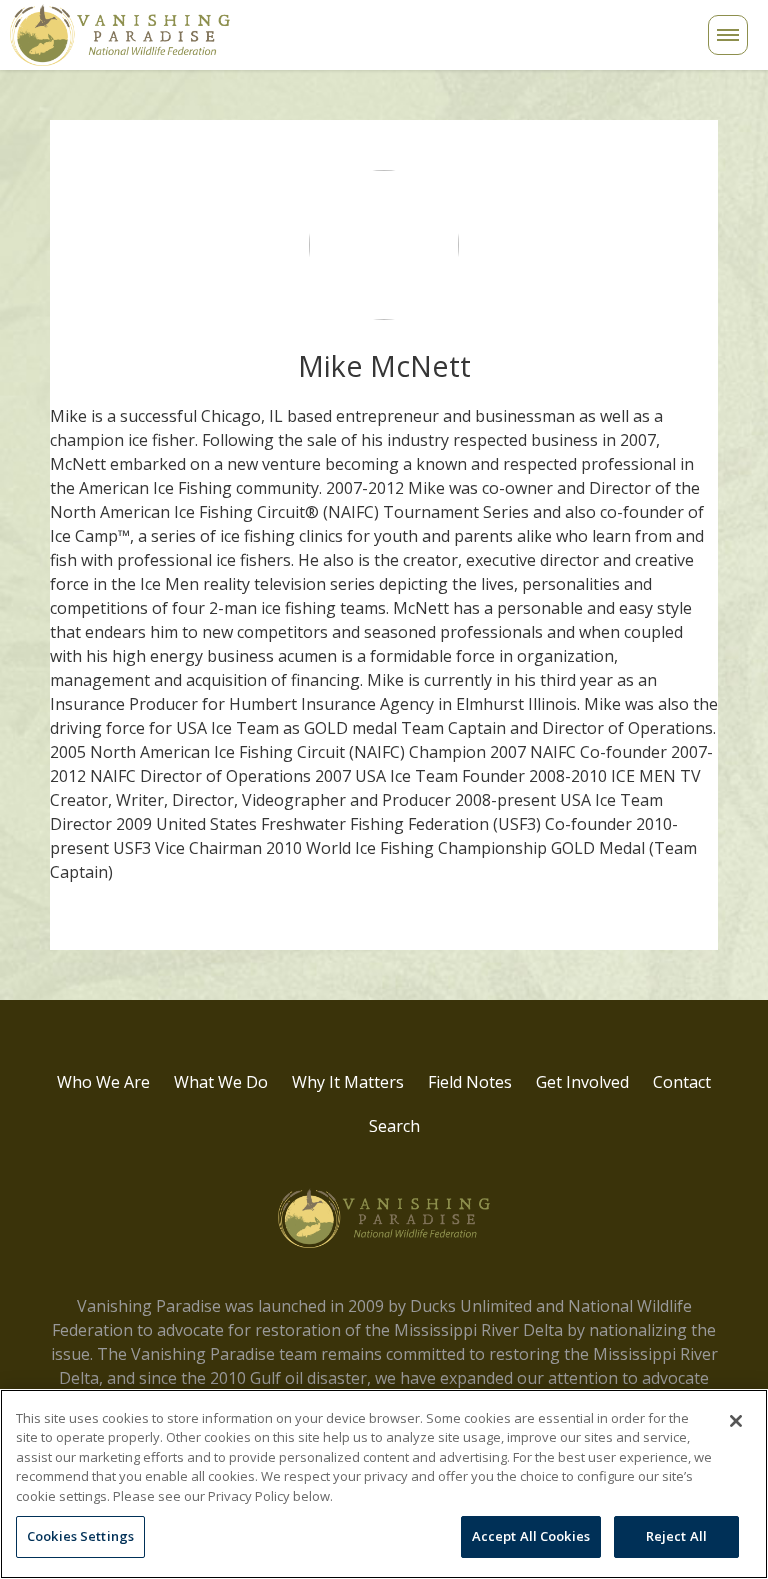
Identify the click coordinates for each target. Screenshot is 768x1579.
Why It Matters (348, 1082)
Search (384, 46)
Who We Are (103, 1082)
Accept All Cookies (531, 1536)
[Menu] (728, 35)
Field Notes (470, 1082)
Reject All (676, 1536)
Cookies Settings (80, 1536)
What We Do (221, 1082)
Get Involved (582, 1082)
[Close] (736, 1421)
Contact (682, 1082)
